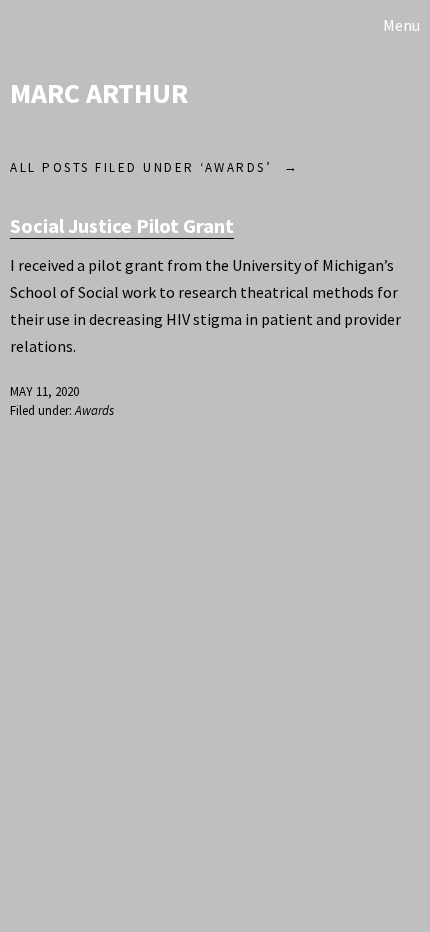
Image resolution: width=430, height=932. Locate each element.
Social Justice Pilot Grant (122, 225)
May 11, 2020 (44, 391)
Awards (94, 410)
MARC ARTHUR (99, 93)
